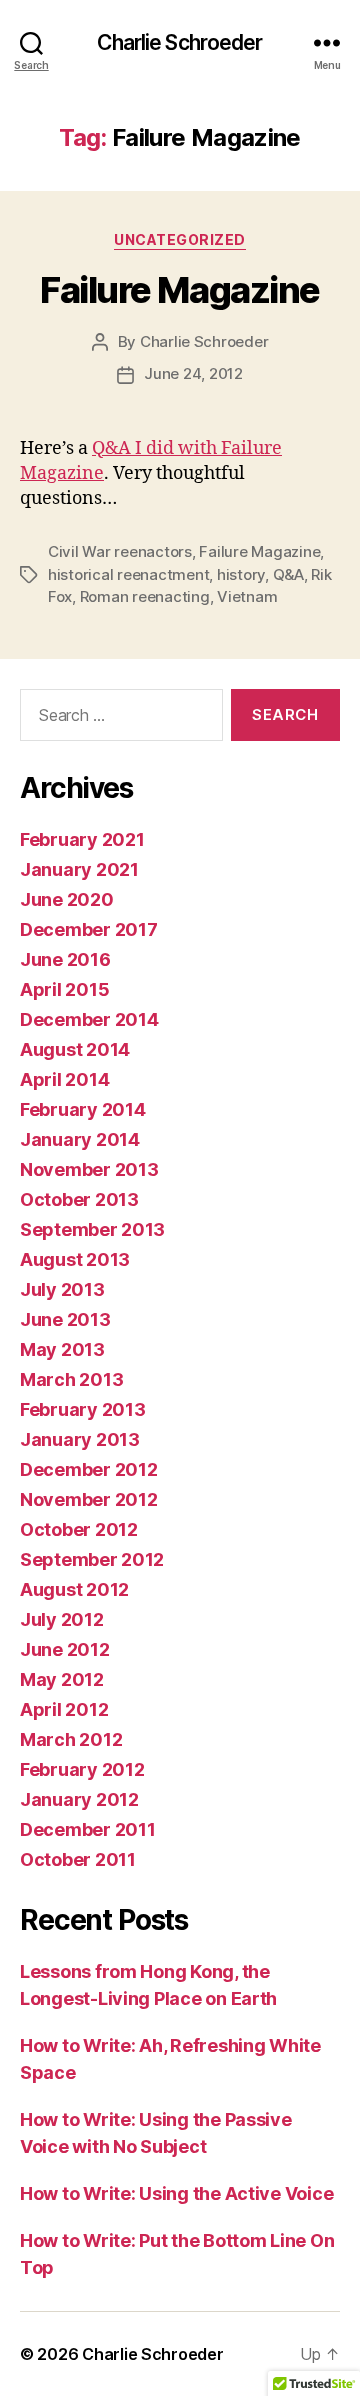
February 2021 (82, 839)
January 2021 (79, 869)
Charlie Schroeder (179, 42)
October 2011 (78, 1859)
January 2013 (80, 1439)
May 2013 (62, 1349)
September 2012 (92, 1559)
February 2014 (83, 1109)
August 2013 (75, 1259)
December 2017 (89, 929)
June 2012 (65, 1649)
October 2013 (79, 1199)
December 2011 (88, 1829)
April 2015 (64, 989)
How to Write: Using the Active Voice (176, 2193)
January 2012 (79, 1799)
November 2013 (89, 1169)
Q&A (288, 574)
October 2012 (79, 1529)
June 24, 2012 (193, 373)
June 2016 (65, 959)
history (241, 574)
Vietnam (247, 596)
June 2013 (65, 1319)
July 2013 (62, 1289)
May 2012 (62, 1679)
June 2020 (67, 899)
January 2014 (80, 1139)
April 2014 (64, 1079)
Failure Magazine (179, 290)
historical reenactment (128, 574)
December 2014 (89, 1019)
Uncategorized (180, 239)
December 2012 (89, 1469)
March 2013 (71, 1379)
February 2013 (83, 1409)
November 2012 (89, 1499)
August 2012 (74, 1589)
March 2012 (71, 1739)
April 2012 (64, 1709)
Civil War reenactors (120, 551)
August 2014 (75, 1049)
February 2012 (82, 1769)
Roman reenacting (145, 596)
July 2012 (62, 1619)
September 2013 (92, 1229)
